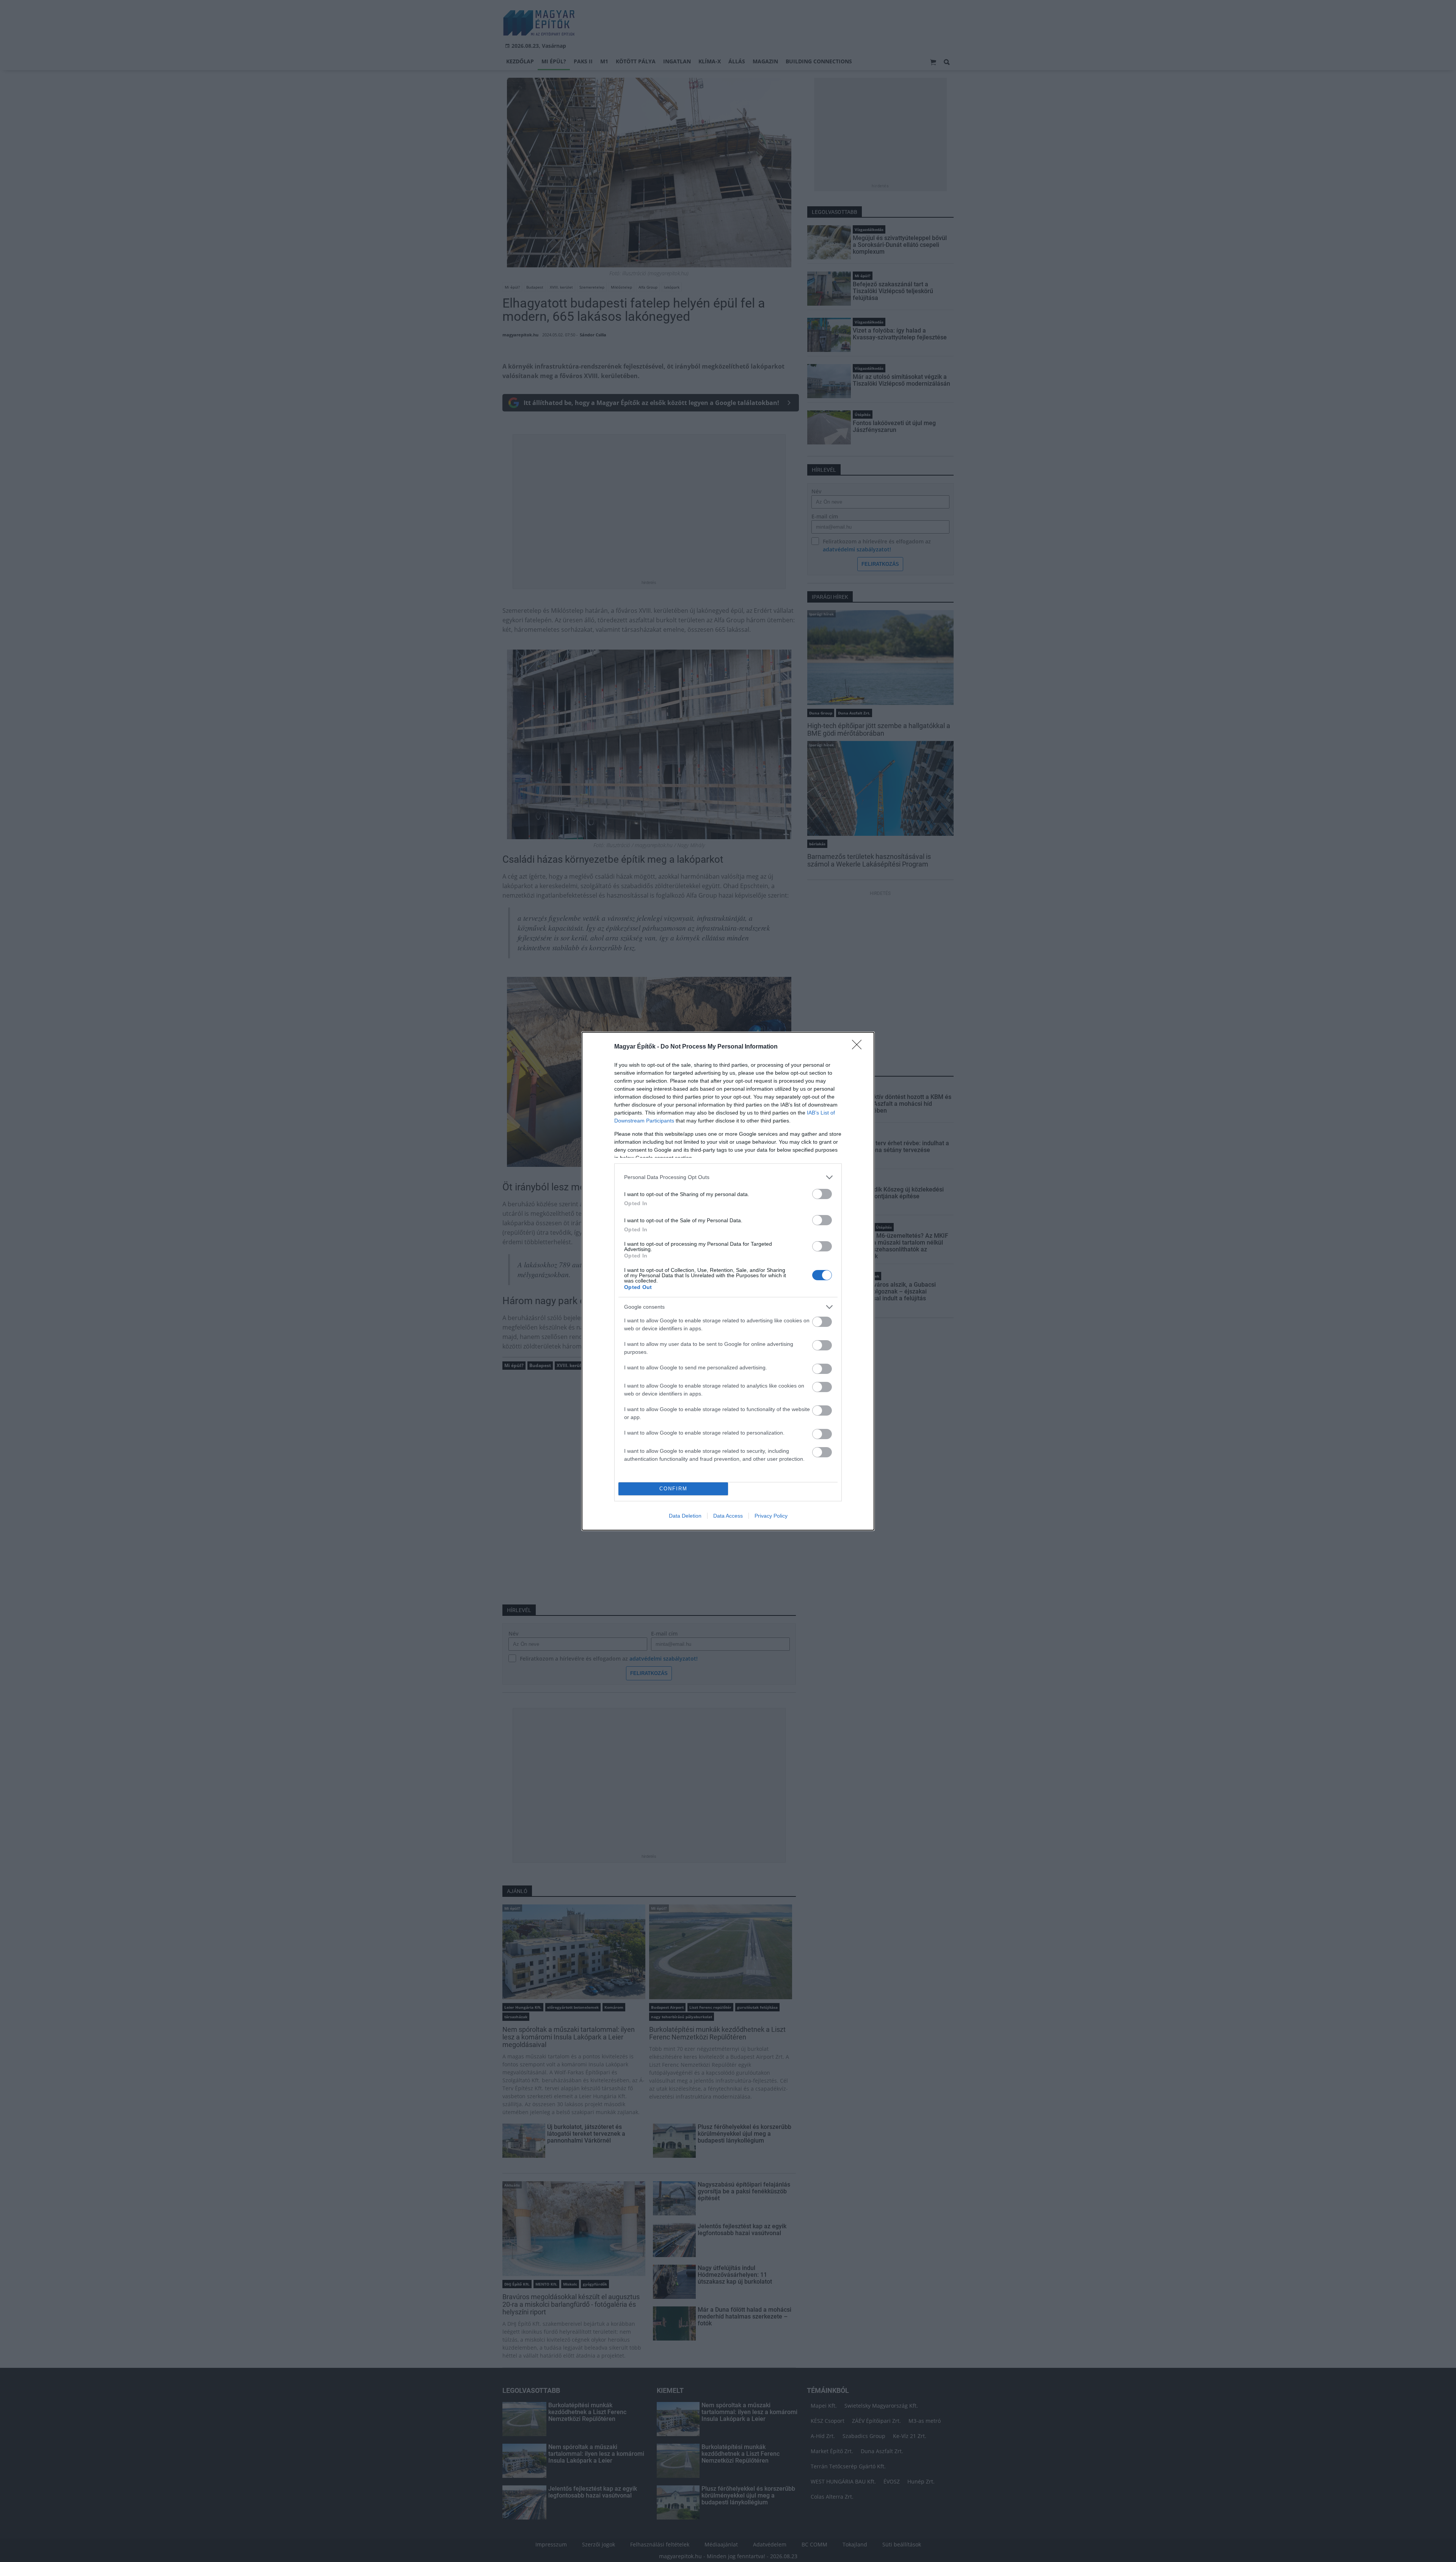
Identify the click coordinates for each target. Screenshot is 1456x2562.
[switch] (822, 1194)
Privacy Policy (771, 1516)
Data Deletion (685, 1516)
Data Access (728, 1516)
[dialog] (728, 1281)
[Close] (859, 1047)
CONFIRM (673, 1489)
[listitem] (728, 1177)
